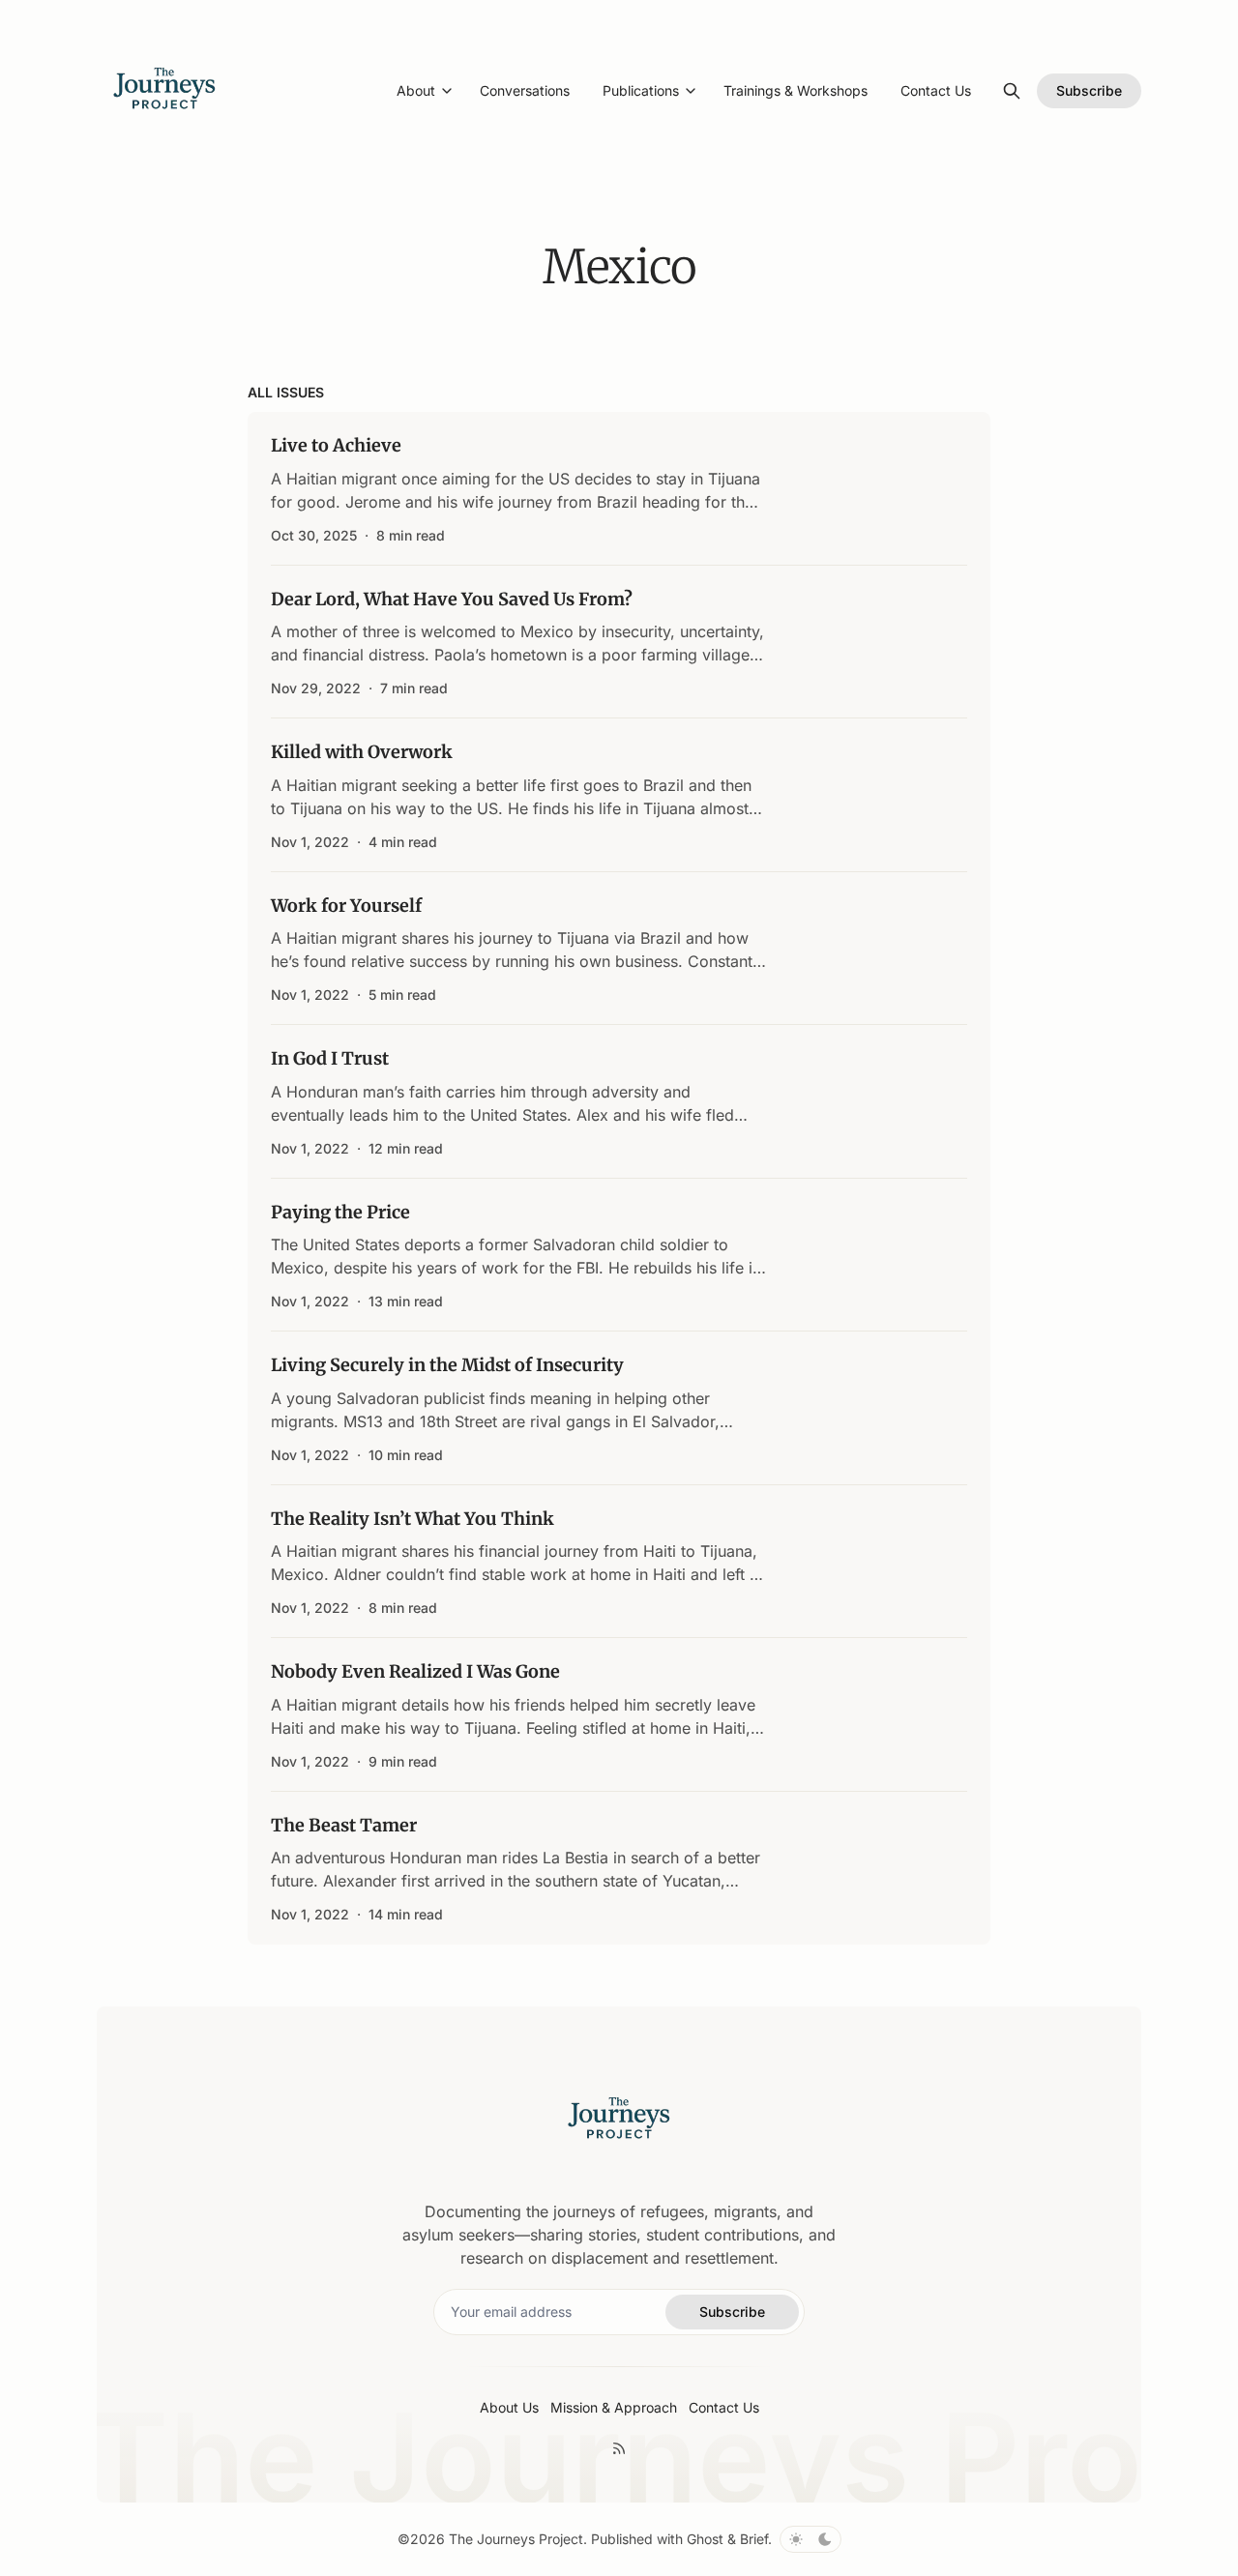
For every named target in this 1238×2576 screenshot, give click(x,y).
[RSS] (619, 2448)
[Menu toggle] (447, 91)
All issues (286, 392)
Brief (754, 2539)
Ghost (705, 2539)
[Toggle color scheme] (811, 2539)
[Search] (1012, 91)
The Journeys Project (516, 2539)
